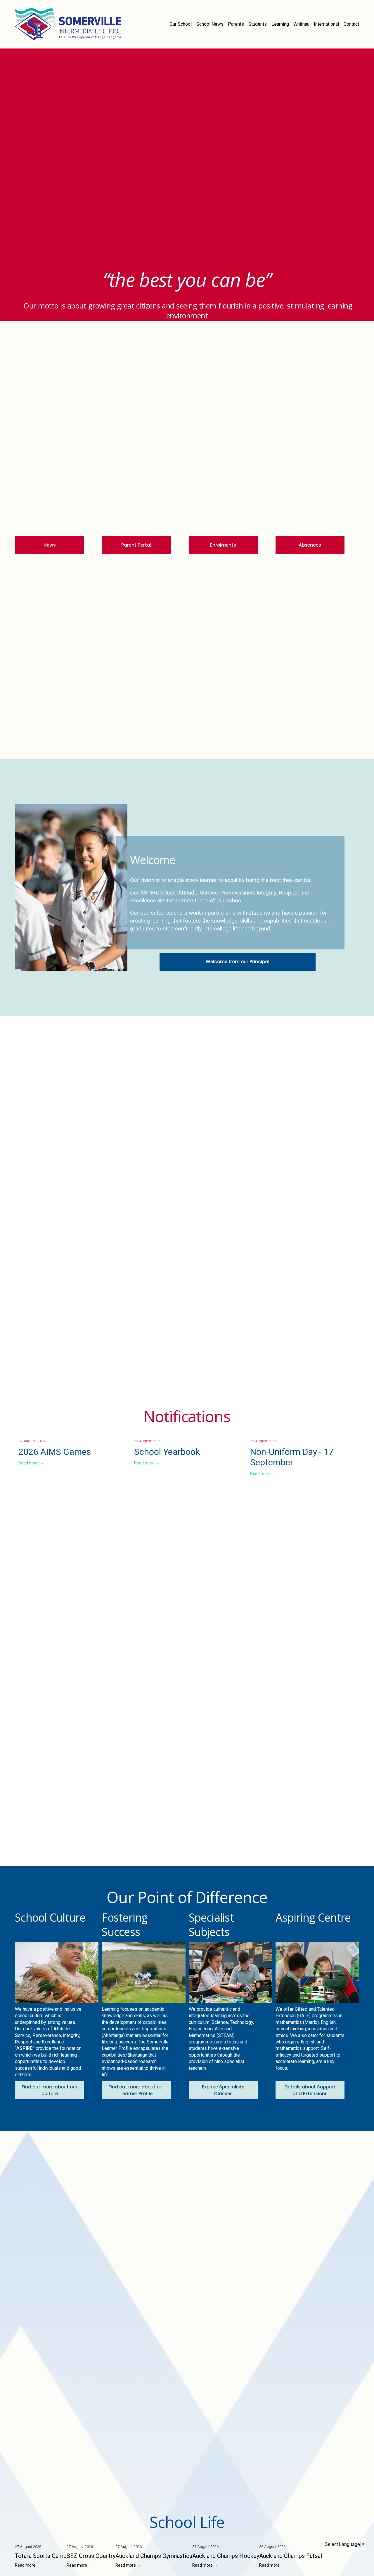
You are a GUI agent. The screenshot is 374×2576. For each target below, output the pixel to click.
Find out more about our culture (50, 2090)
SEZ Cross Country (91, 2556)
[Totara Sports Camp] (41, 2537)
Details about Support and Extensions (310, 2090)
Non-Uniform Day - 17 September (292, 1457)
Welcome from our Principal (238, 962)
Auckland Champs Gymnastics (154, 2556)
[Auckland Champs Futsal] (291, 2537)
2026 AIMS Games (55, 1452)
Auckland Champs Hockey (226, 2556)
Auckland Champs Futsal (291, 2556)
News (50, 545)
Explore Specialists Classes (223, 2090)
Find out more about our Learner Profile (136, 2090)
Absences (310, 545)
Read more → (31, 1463)
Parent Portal (136, 545)
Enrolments (223, 545)
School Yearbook (167, 1452)
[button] (349, 1432)
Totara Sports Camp (41, 2556)
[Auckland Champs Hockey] (226, 2537)
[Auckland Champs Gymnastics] (154, 2537)
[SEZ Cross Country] (91, 2537)
